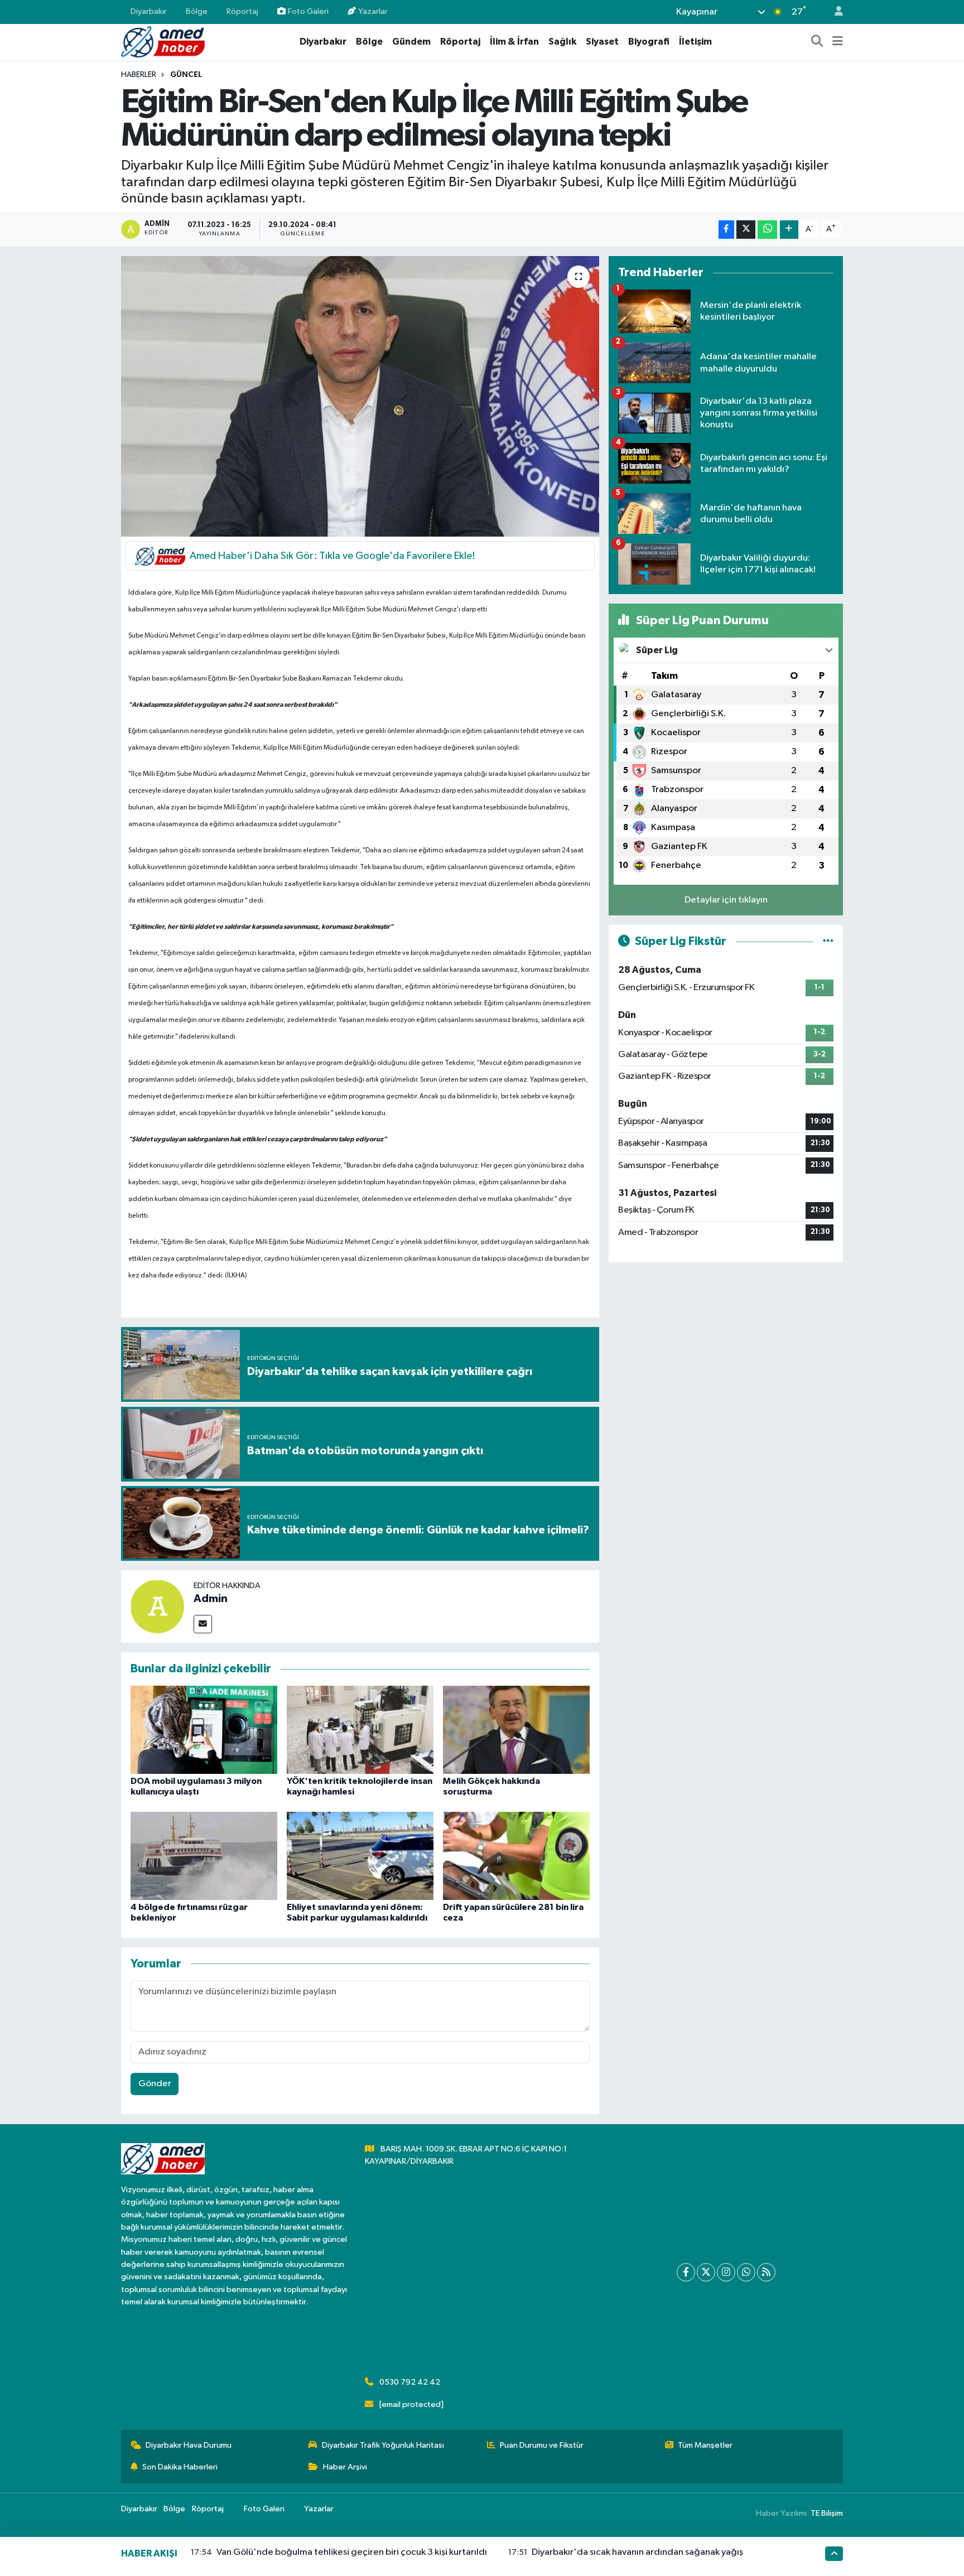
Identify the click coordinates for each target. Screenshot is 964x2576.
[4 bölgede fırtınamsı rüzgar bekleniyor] (204, 1856)
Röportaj (242, 11)
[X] (706, 2272)
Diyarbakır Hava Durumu (189, 2445)
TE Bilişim (827, 2513)
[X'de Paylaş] (746, 230)
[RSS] (766, 2272)
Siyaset (602, 42)
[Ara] (817, 42)
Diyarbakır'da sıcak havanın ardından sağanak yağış (637, 2552)
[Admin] (157, 1606)
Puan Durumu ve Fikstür (542, 2445)
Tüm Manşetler (705, 2445)
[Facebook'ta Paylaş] (726, 230)
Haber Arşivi (345, 2467)
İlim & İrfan (514, 42)
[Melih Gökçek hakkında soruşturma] (516, 1730)
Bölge (197, 11)
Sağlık (562, 42)
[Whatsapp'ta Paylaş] (767, 230)
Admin (211, 1599)
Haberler (139, 75)
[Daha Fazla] (789, 230)
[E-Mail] (203, 1624)
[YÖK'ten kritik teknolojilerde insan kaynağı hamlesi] (360, 1730)
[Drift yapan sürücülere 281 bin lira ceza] (516, 1856)
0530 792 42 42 (410, 2382)
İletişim (695, 42)
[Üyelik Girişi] (834, 12)
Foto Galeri (308, 11)
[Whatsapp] (746, 2272)
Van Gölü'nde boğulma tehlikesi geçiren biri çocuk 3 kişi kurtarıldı (352, 2552)
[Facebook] (686, 2272)
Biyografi (649, 42)
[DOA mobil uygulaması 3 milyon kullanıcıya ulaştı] (204, 1730)
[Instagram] (726, 2272)
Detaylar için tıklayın (726, 900)
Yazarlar (373, 11)
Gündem (411, 42)
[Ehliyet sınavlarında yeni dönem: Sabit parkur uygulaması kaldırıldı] (360, 1856)
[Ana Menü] (838, 42)
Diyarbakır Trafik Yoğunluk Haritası (383, 2445)
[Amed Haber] (163, 42)
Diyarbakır (149, 11)
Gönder (155, 2084)
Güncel (186, 75)
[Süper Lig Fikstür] (828, 941)
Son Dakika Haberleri (180, 2467)
